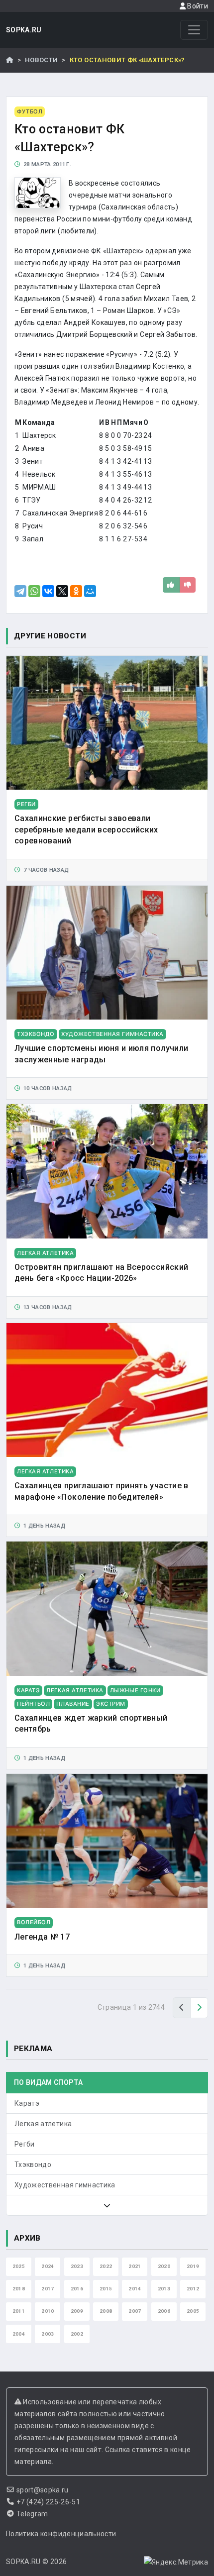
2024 (48, 2266)
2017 (48, 2289)
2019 (193, 2266)
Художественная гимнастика (65, 2185)
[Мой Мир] (90, 591)
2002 (77, 2334)
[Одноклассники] (76, 591)
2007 (135, 2311)
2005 (193, 2311)
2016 (77, 2289)
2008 (106, 2311)
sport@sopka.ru (43, 2490)
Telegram (32, 2514)
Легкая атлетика (43, 2124)
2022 (106, 2266)
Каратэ (27, 2103)
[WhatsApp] (34, 591)
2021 (135, 2266)
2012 (193, 2289)
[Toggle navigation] (194, 30)
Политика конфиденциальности (61, 2534)
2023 (77, 2266)
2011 (19, 2311)
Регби (25, 2144)
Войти (197, 6)
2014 (135, 2289)
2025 (19, 2266)
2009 (77, 2311)
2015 (106, 2289)
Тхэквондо (33, 2164)
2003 (48, 2334)
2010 (48, 2311)
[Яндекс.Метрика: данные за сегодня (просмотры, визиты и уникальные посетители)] (176, 2562)
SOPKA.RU (24, 30)
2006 (164, 2311)
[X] (62, 591)
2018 (19, 2289)
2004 (19, 2334)
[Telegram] (20, 591)
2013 (164, 2289)
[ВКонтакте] (48, 591)
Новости (41, 60)
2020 (164, 2266)
